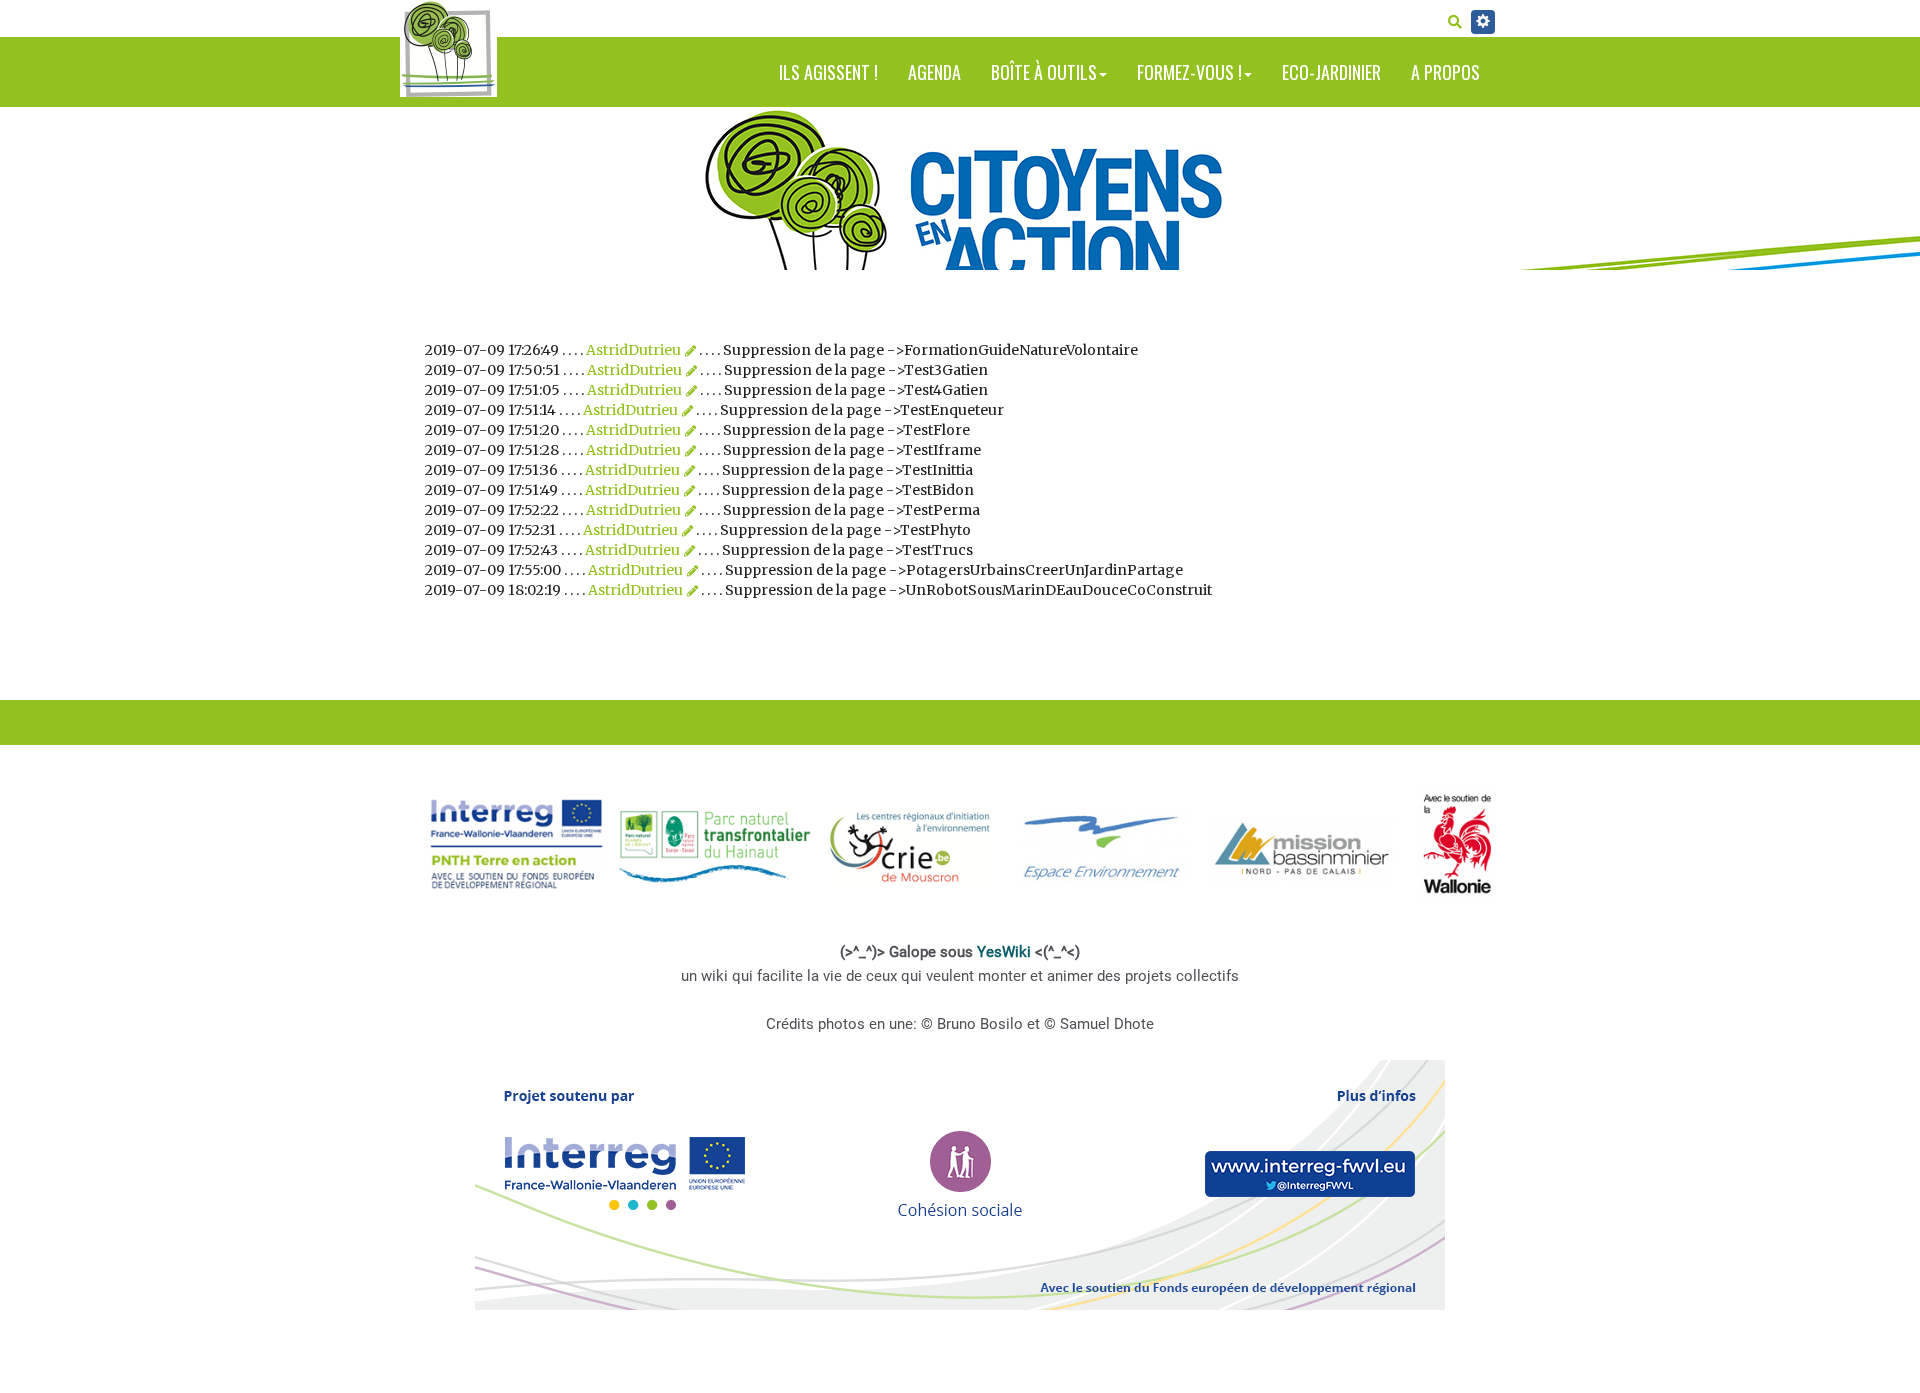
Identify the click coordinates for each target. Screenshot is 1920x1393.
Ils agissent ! (828, 72)
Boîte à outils (1044, 72)
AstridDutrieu (633, 350)
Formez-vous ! (1189, 72)
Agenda (934, 72)
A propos (1445, 72)
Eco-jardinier (1331, 72)
